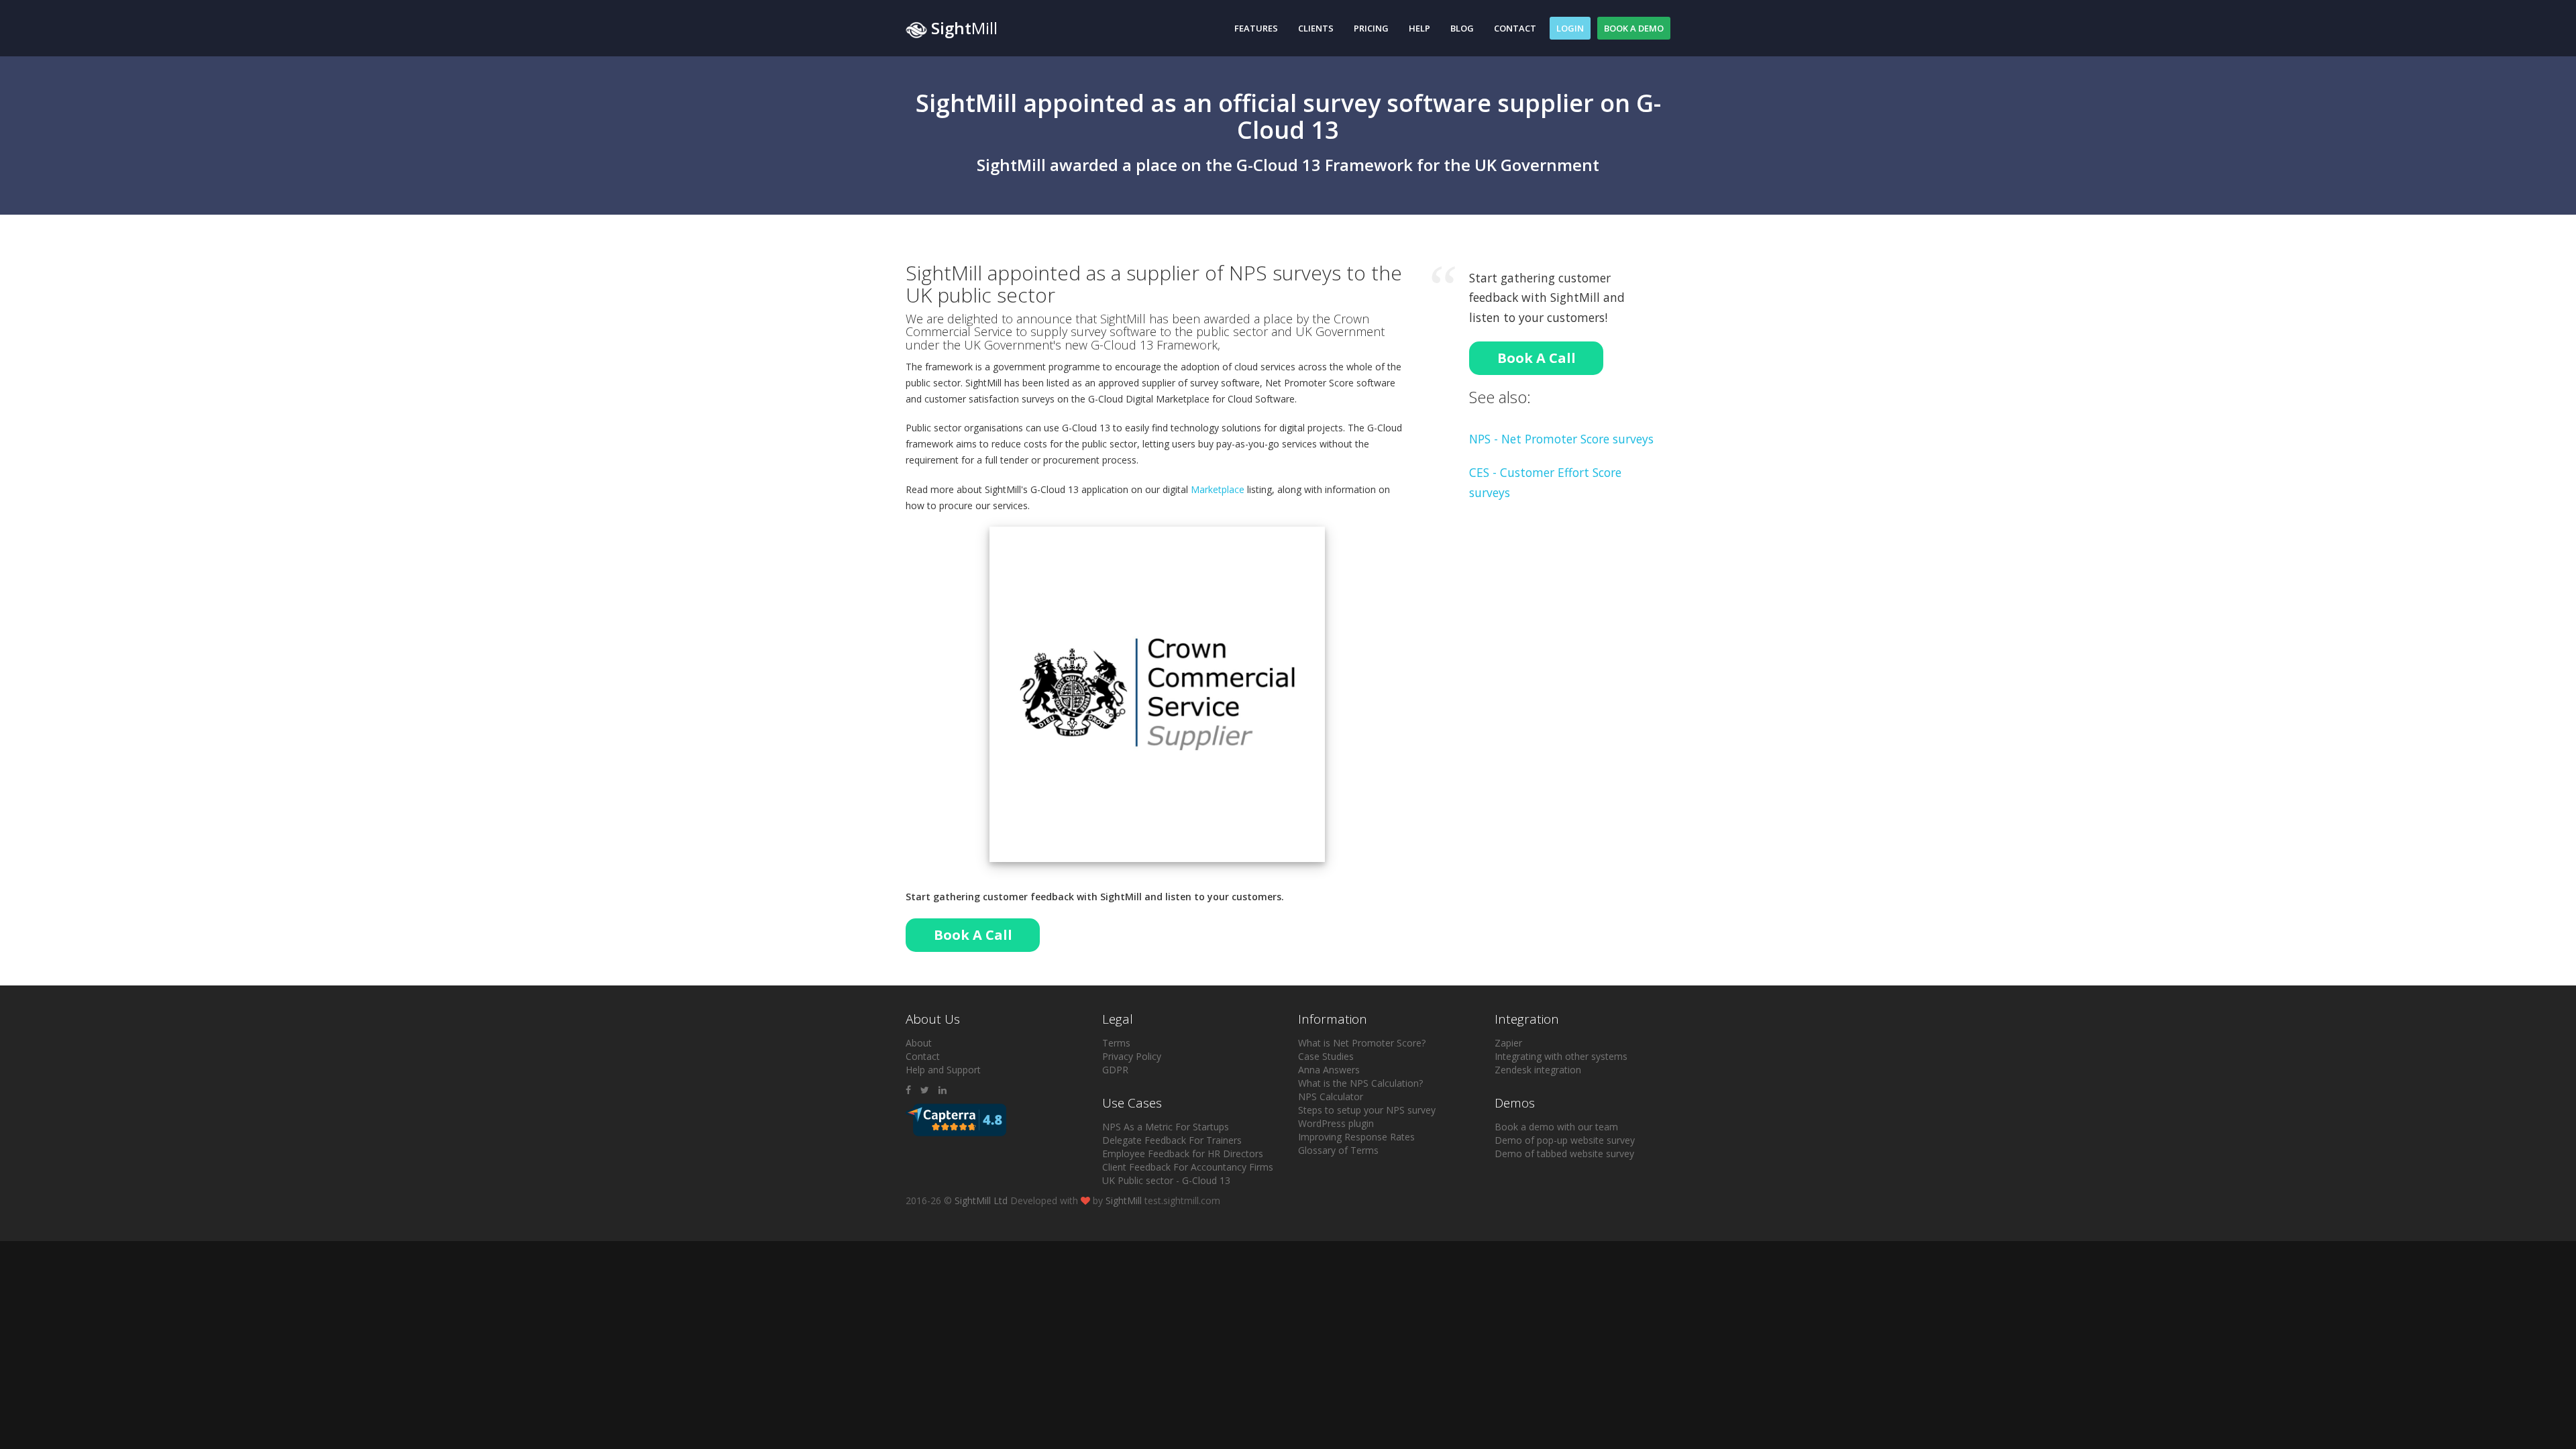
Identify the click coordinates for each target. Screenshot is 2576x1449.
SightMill (1124, 1200)
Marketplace (1218, 489)
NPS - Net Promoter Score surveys (1561, 439)
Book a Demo (1634, 28)
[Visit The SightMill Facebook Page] (908, 1090)
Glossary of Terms (1338, 1150)
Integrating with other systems (1561, 1056)
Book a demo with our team (1556, 1127)
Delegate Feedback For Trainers (1172, 1140)
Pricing (1371, 28)
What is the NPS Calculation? (1360, 1083)
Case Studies (1326, 1056)
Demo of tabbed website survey (1564, 1153)
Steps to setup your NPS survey (1367, 1110)
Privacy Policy (1132, 1056)
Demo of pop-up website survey (1565, 1140)
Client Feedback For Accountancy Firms (1188, 1167)
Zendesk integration (1538, 1070)
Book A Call (973, 935)
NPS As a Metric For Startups (1166, 1127)
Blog (1462, 28)
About (919, 1043)
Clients (1316, 28)
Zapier (1508, 1043)
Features (1256, 28)
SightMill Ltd (981, 1200)
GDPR (1115, 1070)
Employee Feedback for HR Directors (1183, 1153)
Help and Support (943, 1070)
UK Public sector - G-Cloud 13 (1166, 1180)
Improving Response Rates (1356, 1137)
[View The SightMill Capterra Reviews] (956, 1119)
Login (1570, 28)
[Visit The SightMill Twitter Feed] (925, 1090)
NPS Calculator (1331, 1096)
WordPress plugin (1336, 1123)
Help (1419, 28)
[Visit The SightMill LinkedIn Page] (943, 1090)
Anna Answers (1329, 1070)
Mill (964, 28)
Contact (1515, 28)
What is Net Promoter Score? (1362, 1043)
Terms (1116, 1043)
